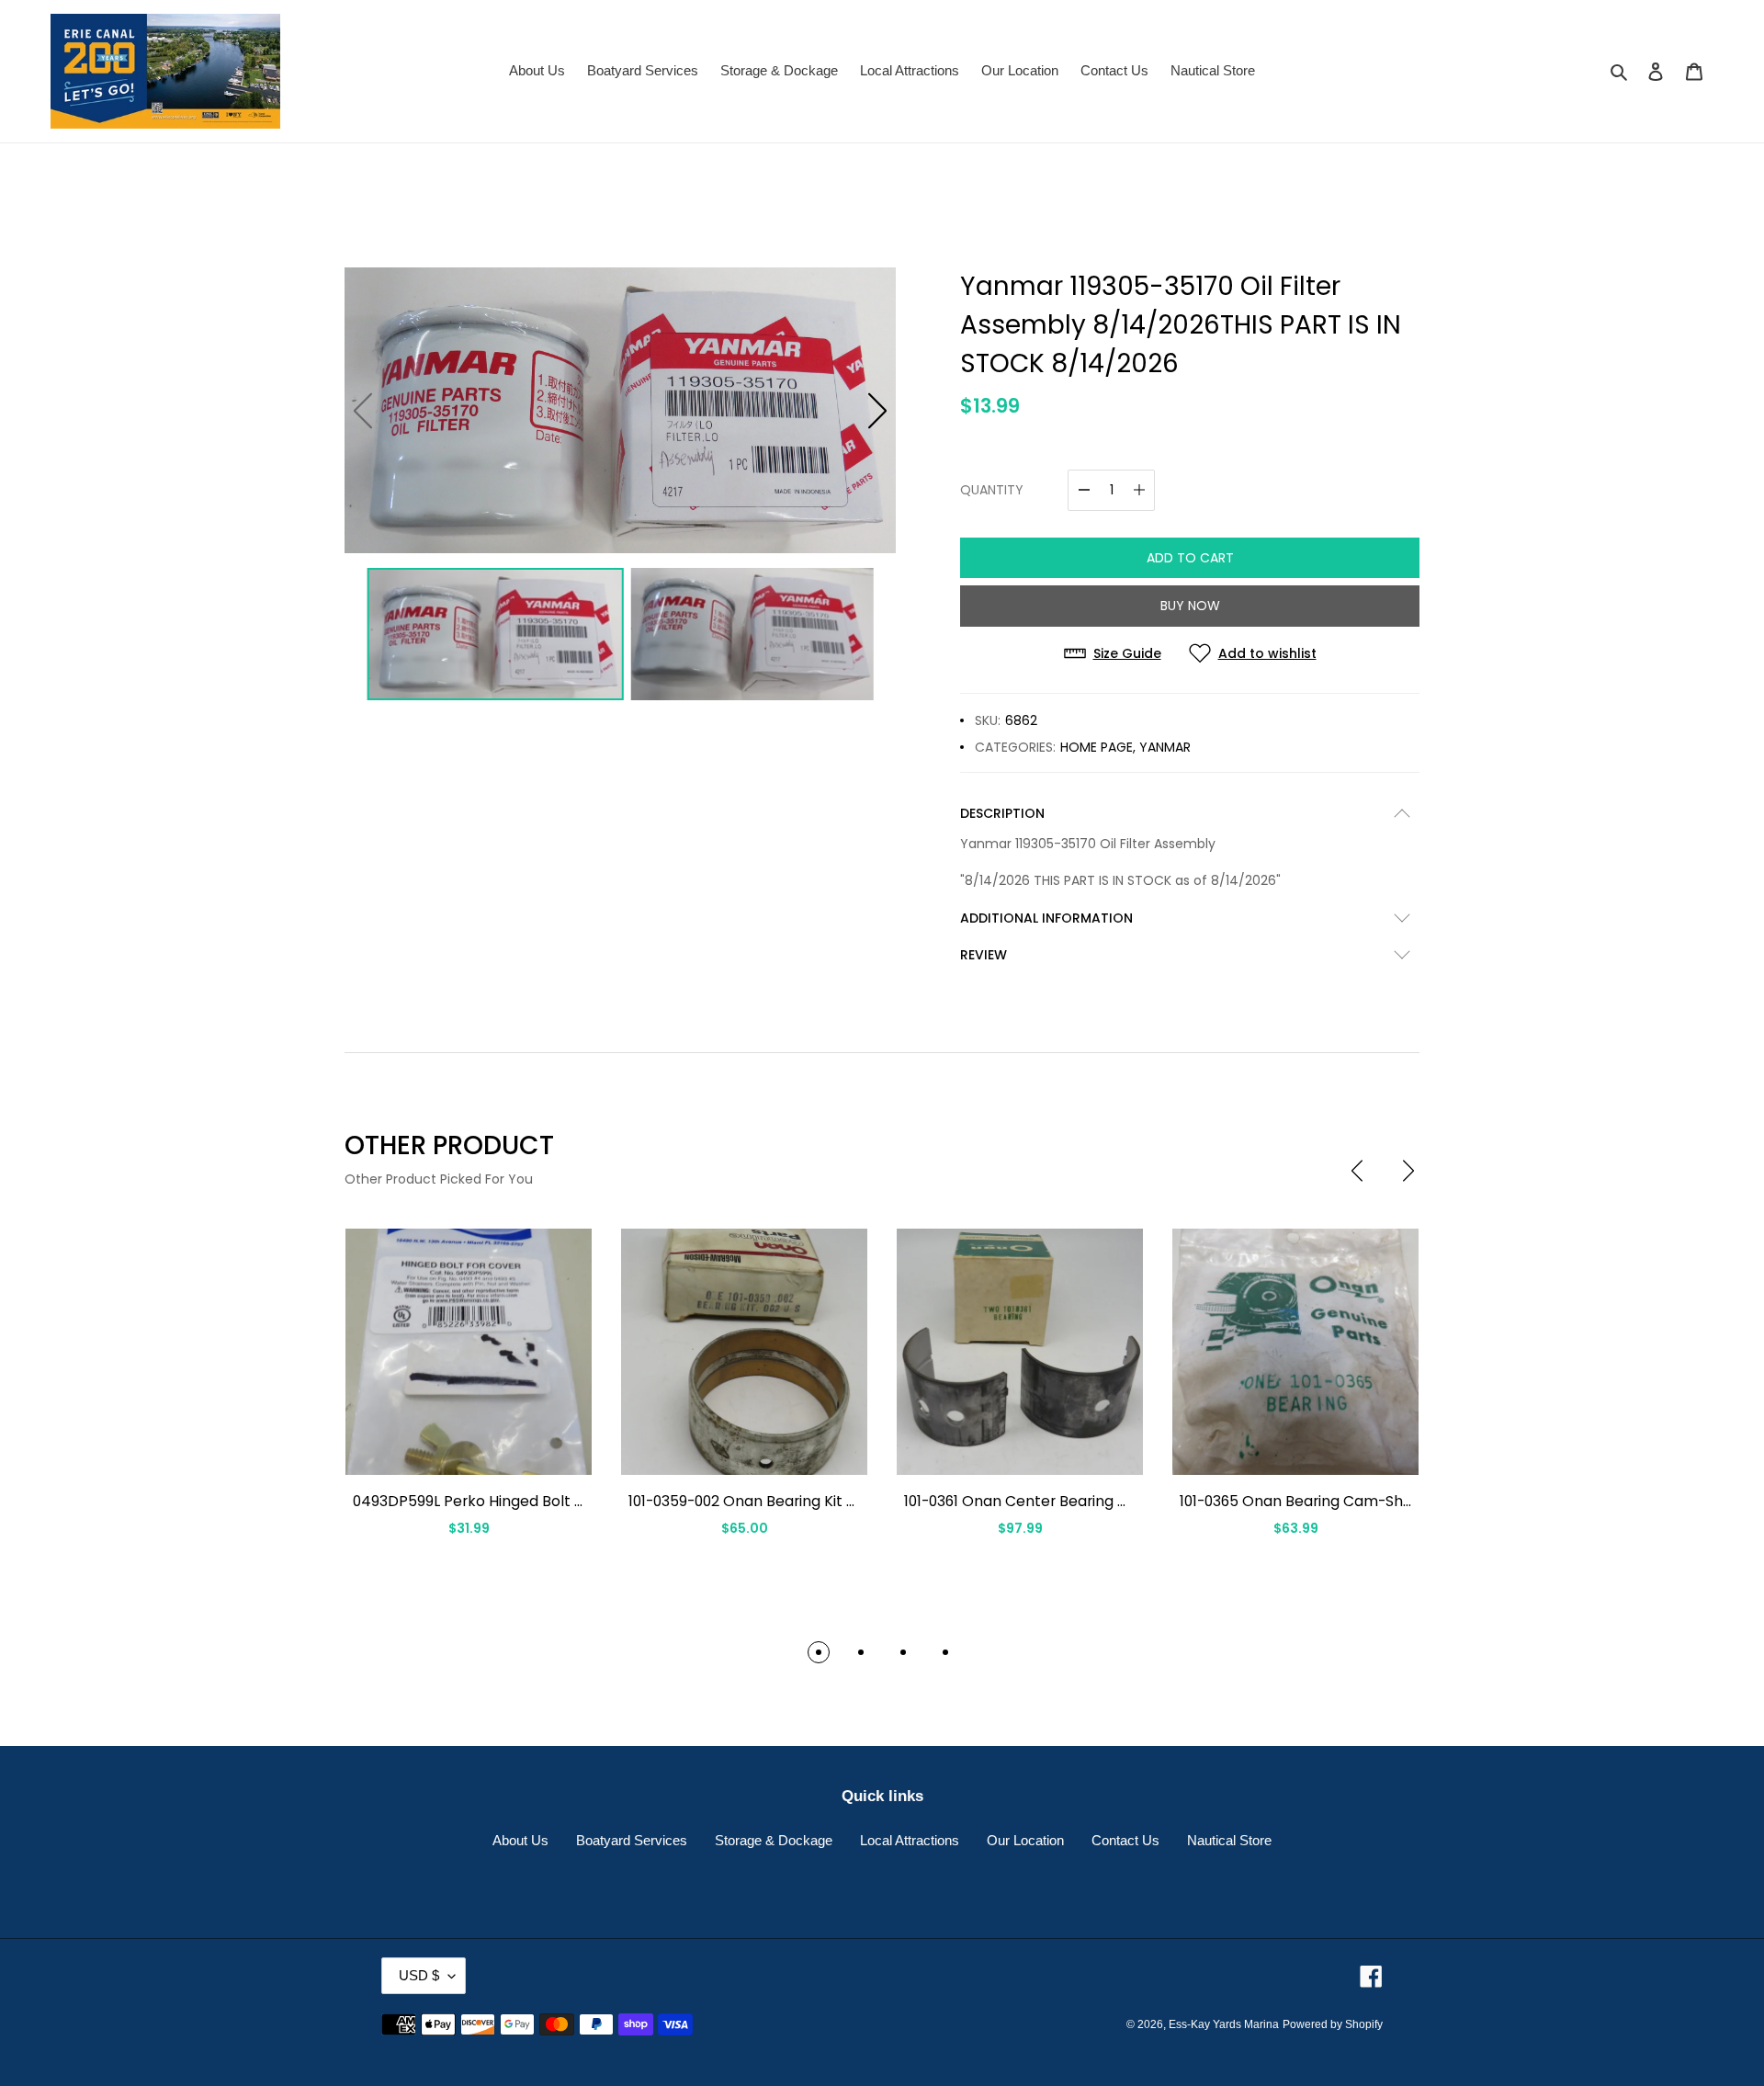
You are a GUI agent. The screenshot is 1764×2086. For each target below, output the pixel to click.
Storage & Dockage (774, 1840)
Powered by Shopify (1333, 2024)
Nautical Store (1229, 1840)
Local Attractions (910, 1840)
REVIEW (984, 955)
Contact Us (1125, 1840)
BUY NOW (1190, 606)
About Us (520, 1840)
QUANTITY (992, 490)
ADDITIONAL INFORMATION (1046, 918)
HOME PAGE (1097, 747)
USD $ (419, 1975)
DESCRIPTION (1002, 813)
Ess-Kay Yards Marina (1224, 2024)
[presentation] (1357, 1171)
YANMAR (1165, 747)
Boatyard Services (632, 1840)
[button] (877, 411)
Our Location (1025, 1840)
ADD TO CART (1190, 558)
